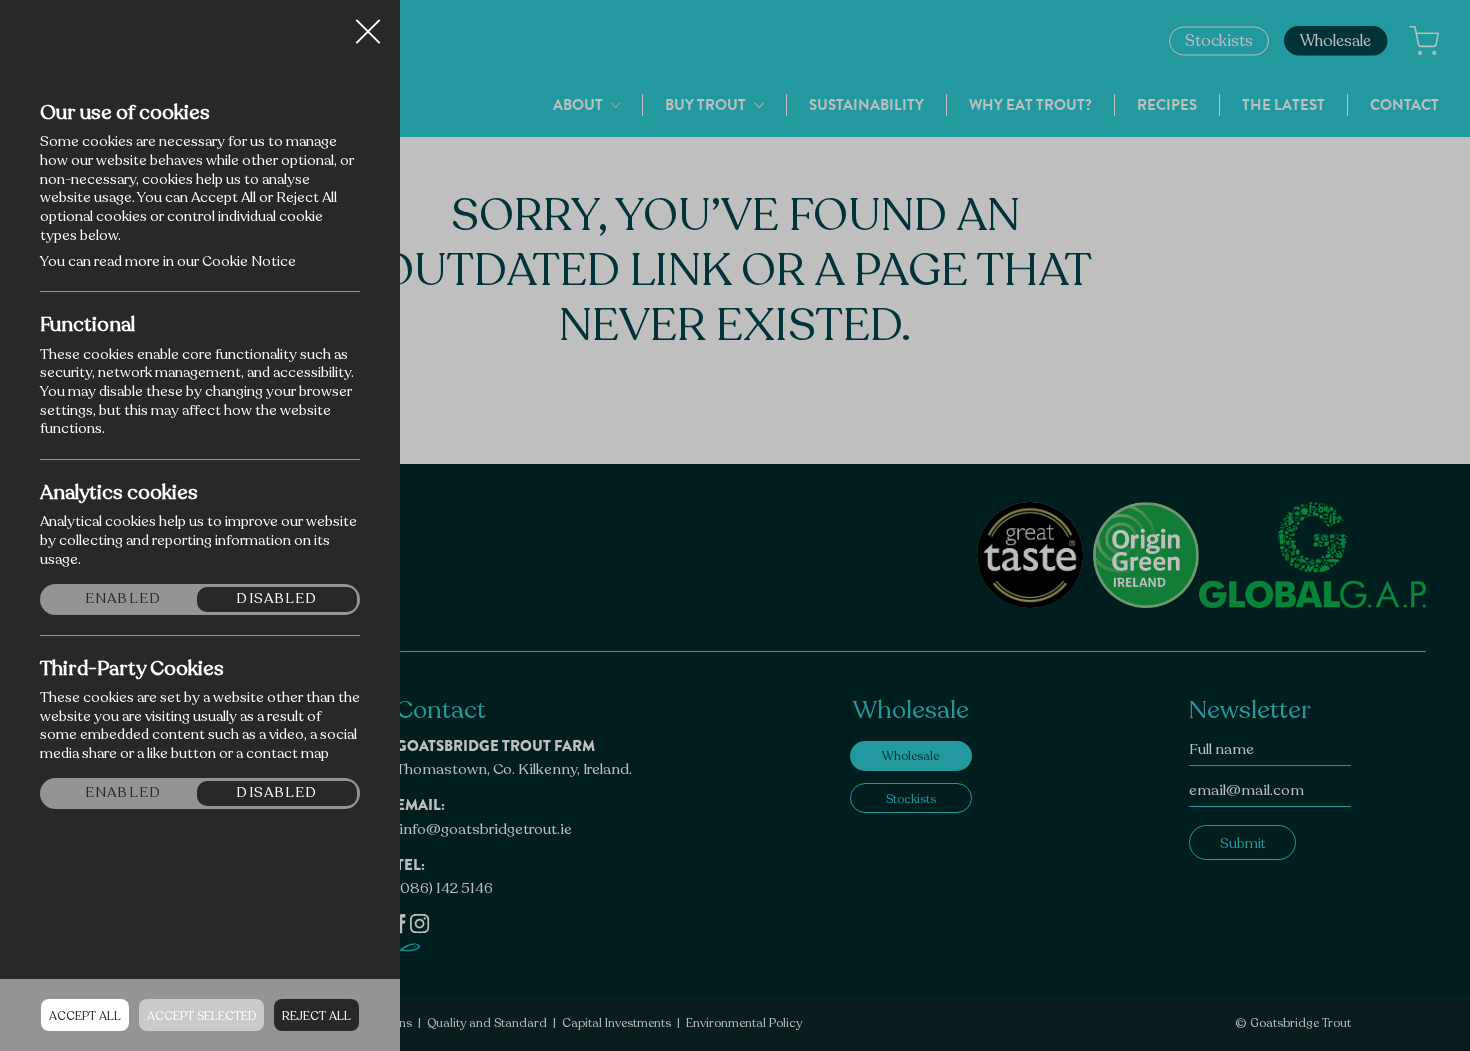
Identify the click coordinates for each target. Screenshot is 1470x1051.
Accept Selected (201, 1016)
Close (368, 24)
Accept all (85, 1016)
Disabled (276, 599)
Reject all (316, 1016)
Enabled (123, 599)
